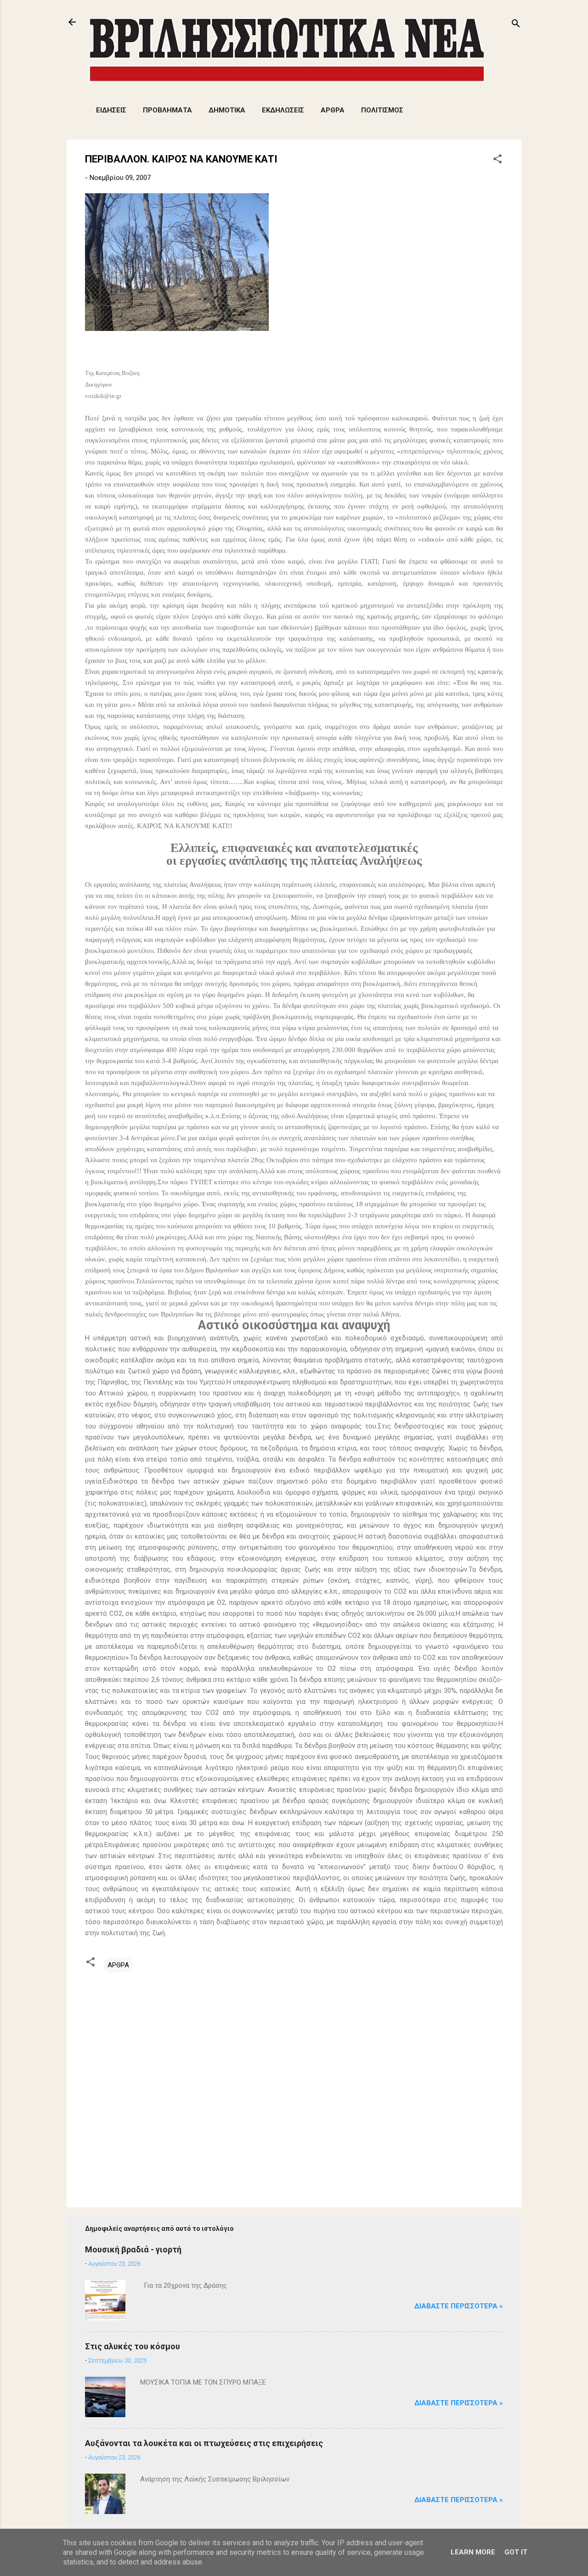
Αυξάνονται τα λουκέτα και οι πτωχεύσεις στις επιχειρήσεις (204, 2443)
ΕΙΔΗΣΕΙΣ (111, 110)
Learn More (473, 2552)
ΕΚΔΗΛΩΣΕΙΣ (283, 110)
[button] (498, 160)
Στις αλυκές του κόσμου (133, 2346)
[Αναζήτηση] (516, 25)
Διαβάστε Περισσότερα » (459, 2306)
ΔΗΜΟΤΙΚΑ (227, 110)
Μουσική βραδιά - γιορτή (133, 2249)
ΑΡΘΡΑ (333, 110)
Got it (516, 2552)
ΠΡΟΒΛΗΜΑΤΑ (167, 110)
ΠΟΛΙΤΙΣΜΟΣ (382, 110)
